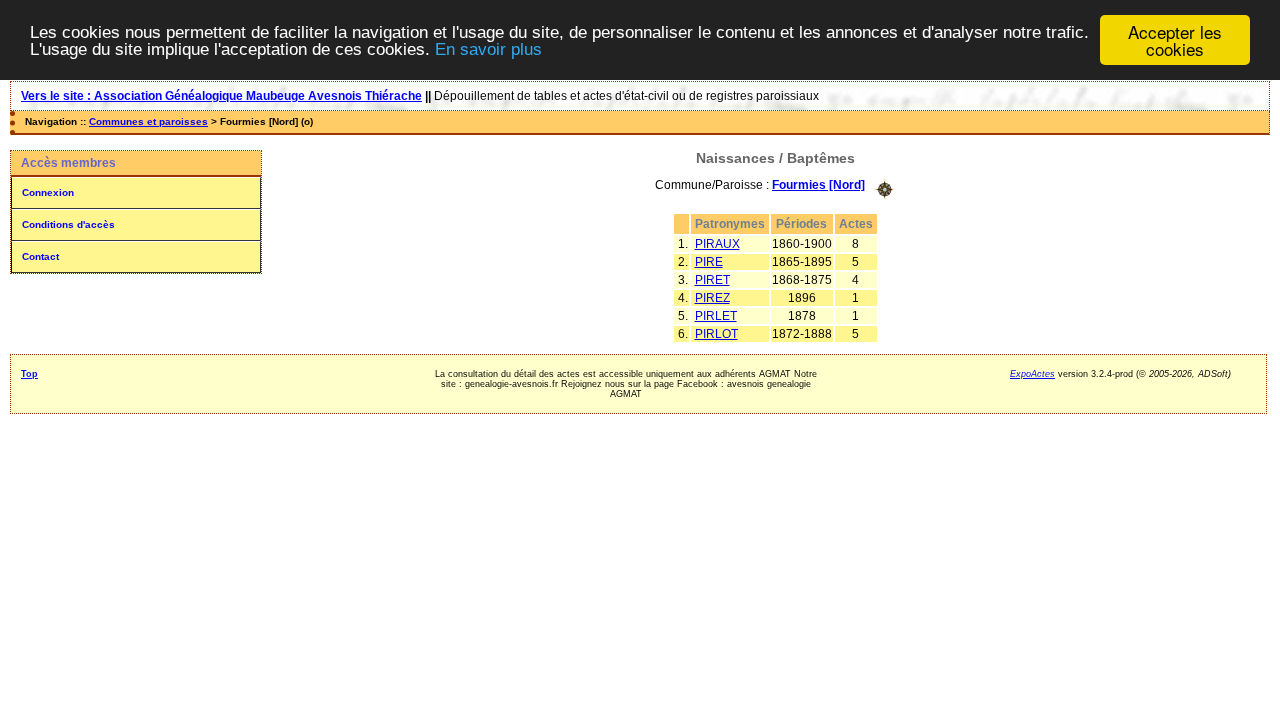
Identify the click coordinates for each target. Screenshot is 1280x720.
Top (29, 374)
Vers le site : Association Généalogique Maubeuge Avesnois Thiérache (221, 96)
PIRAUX (717, 244)
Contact (40, 256)
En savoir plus (488, 49)
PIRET (712, 280)
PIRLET (716, 316)
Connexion (48, 192)
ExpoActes (1032, 374)
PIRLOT (716, 334)
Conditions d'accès (68, 224)
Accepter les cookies (1175, 40)
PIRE (709, 262)
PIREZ (712, 298)
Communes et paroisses (148, 121)
